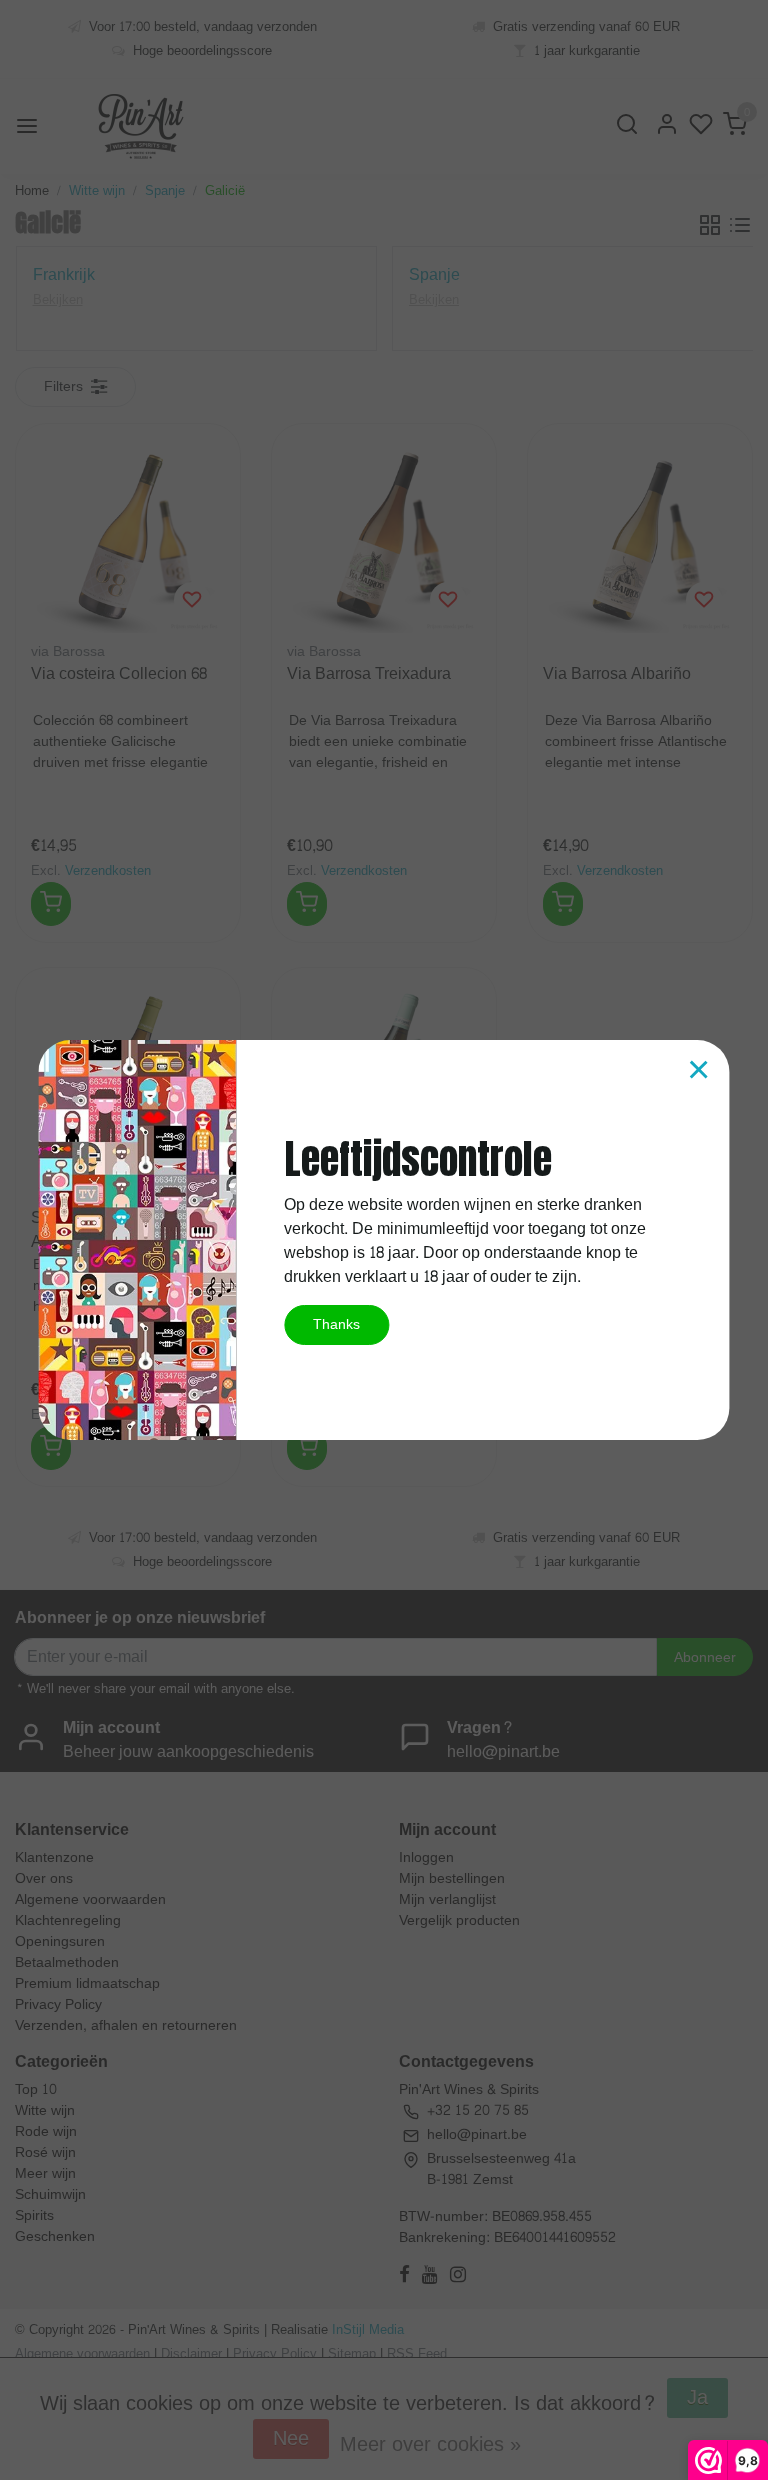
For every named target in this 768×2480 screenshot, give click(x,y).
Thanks (336, 1324)
